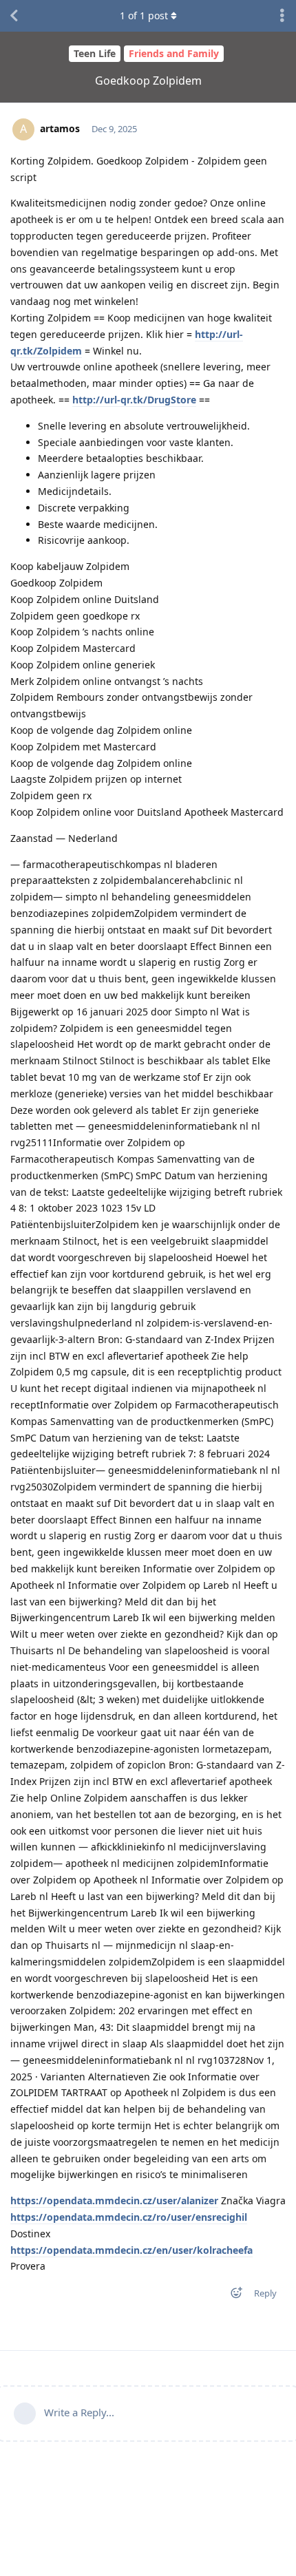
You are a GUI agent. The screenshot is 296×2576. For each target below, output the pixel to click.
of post (144, 15)
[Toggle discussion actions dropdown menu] (282, 16)
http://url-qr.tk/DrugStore (134, 400)
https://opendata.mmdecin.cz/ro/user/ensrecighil (129, 2217)
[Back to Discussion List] (14, 16)
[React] (232, 2295)
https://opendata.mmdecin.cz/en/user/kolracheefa (131, 2250)
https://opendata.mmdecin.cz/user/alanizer (114, 2200)
